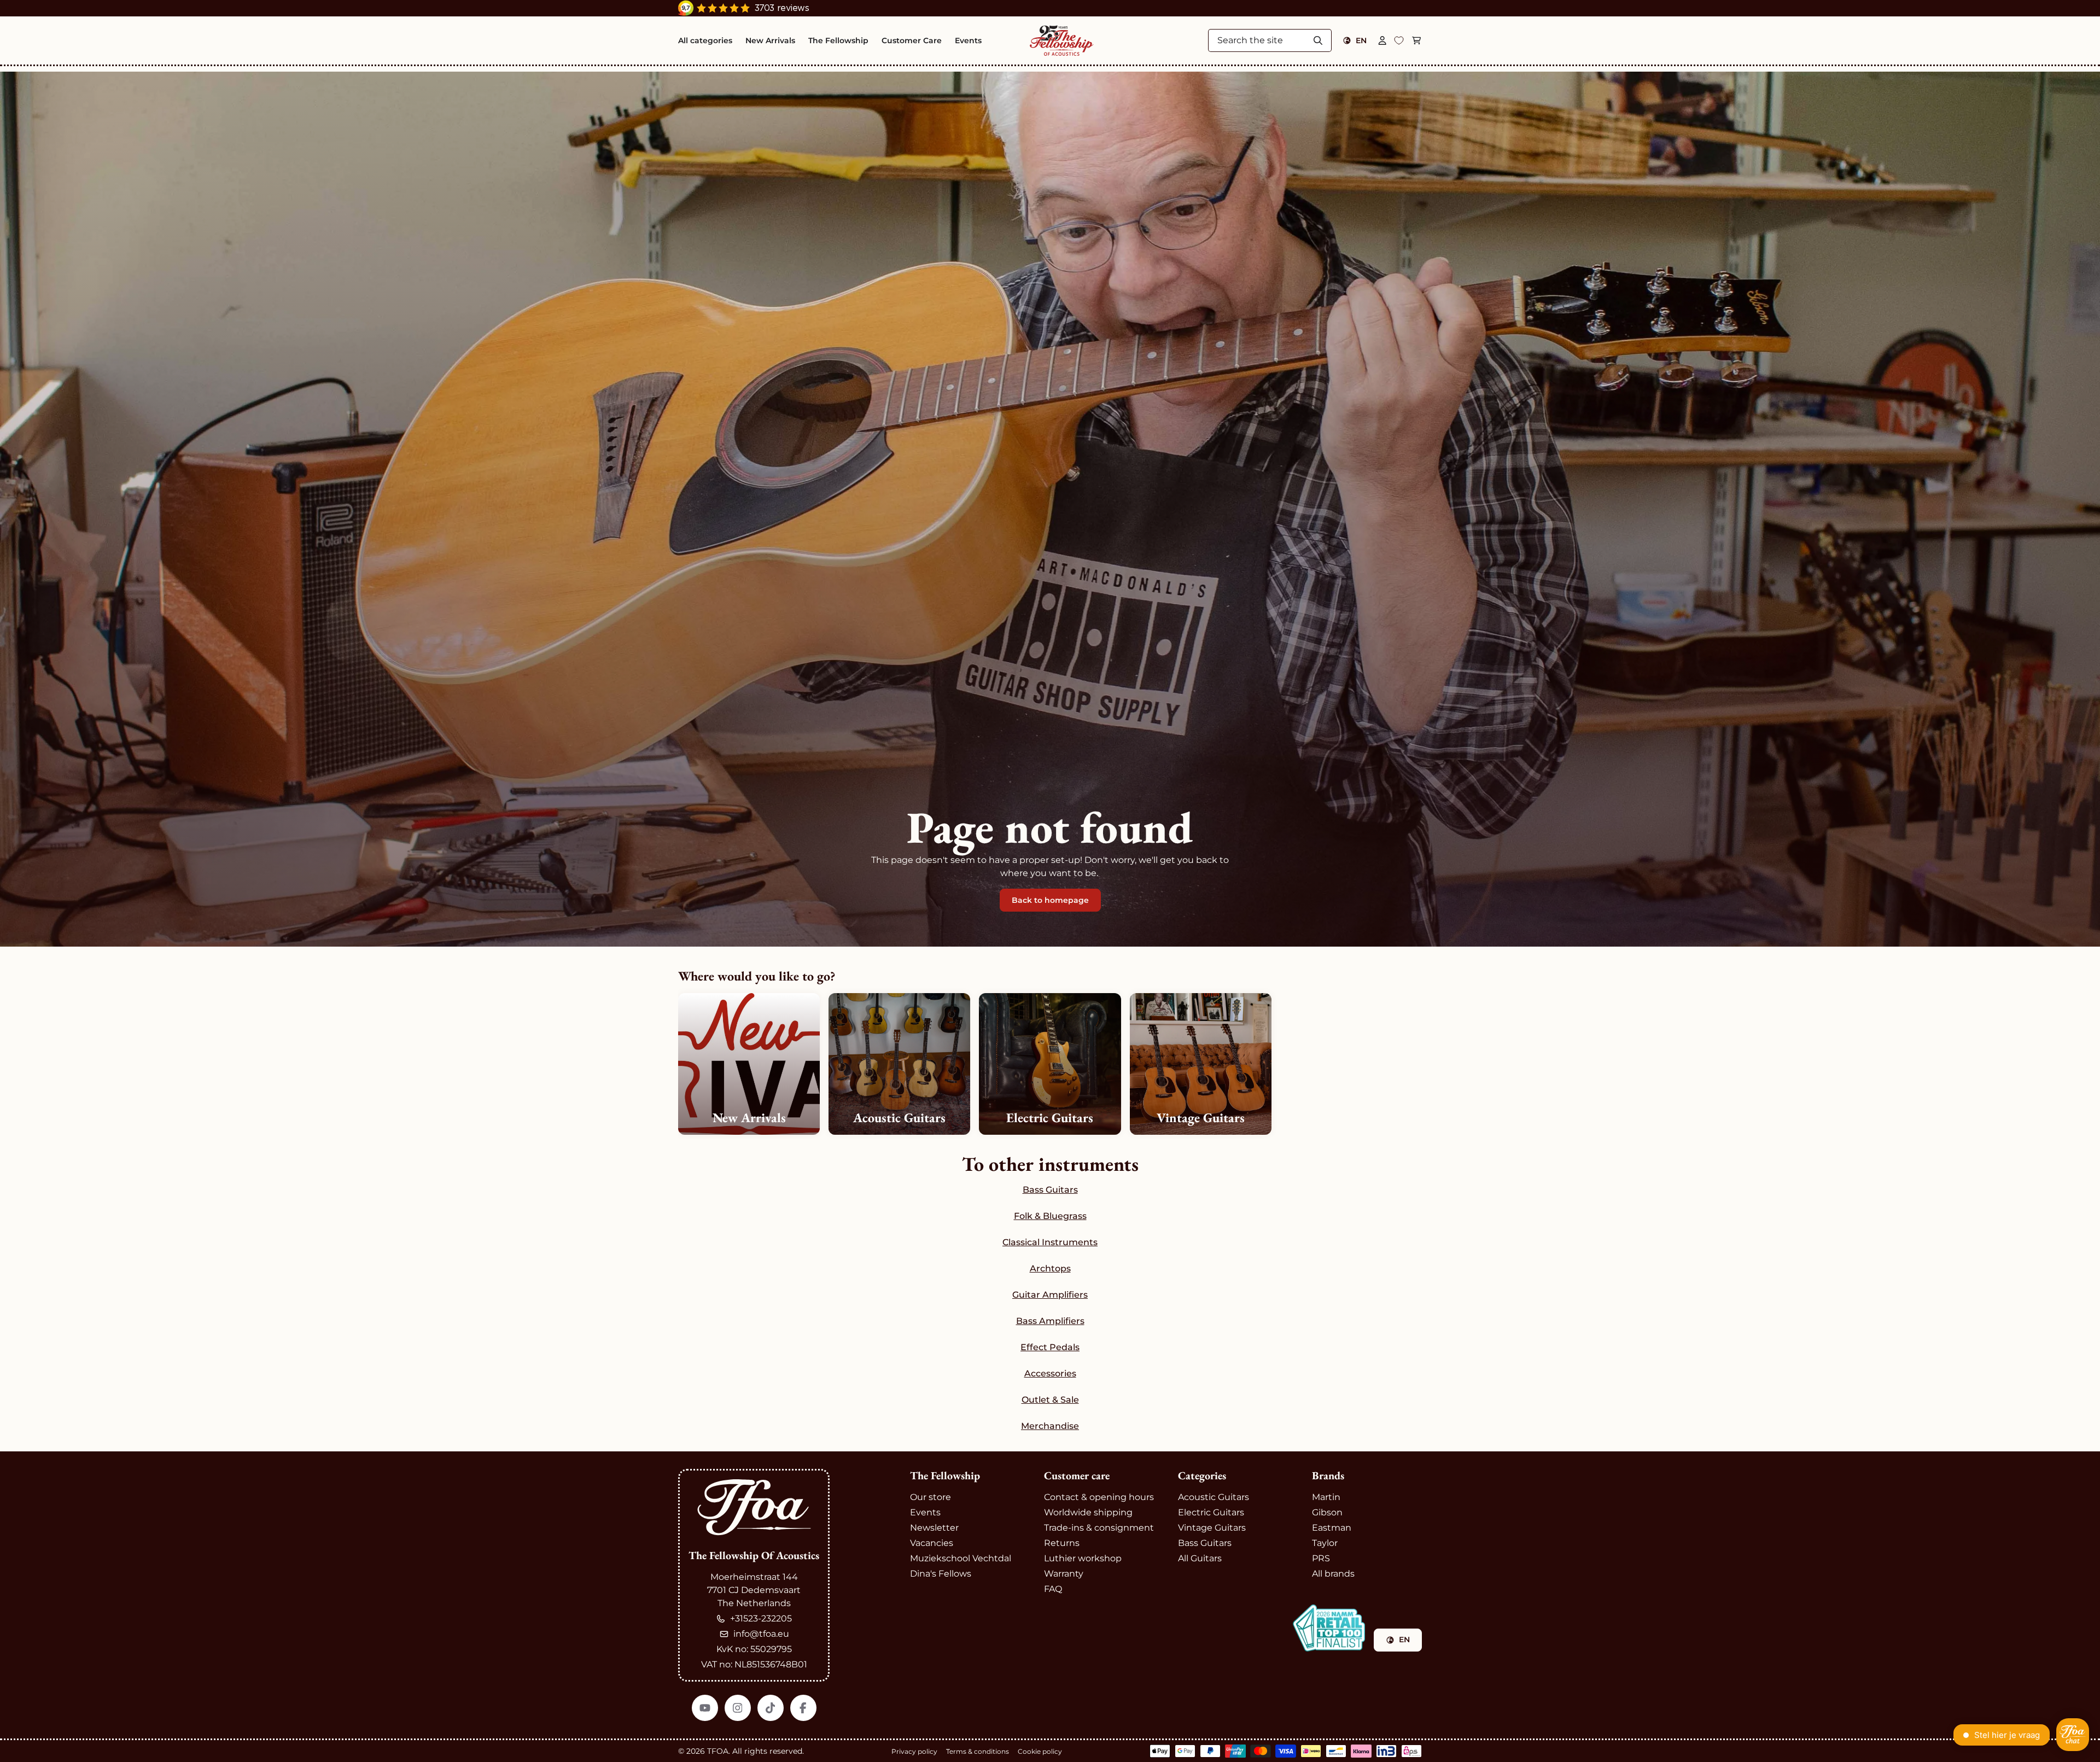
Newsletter (934, 1528)
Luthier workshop (1083, 1558)
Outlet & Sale (1050, 1400)
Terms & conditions (978, 1751)
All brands (1333, 1574)
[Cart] (1416, 40)
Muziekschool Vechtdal (961, 1558)
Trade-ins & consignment (1099, 1528)
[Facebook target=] (803, 1708)
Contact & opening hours (1099, 1497)
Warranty (1064, 1574)
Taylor (1325, 1543)
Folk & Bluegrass (1050, 1216)
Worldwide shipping (1088, 1512)
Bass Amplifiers (1050, 1321)
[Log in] (1382, 40)
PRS (1321, 1558)
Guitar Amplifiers (1050, 1295)
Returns (1062, 1543)
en (1361, 40)
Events (925, 1512)
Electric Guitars (1211, 1512)
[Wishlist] (1399, 40)
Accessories (1050, 1373)
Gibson (1327, 1512)
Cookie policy (1040, 1751)
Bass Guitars (1050, 1190)
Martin (1326, 1497)
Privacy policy (914, 1751)
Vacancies (932, 1543)
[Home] (1062, 40)
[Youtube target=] (705, 1708)
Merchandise (1050, 1426)
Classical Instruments (1050, 1242)
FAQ (1053, 1589)
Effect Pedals (1050, 1347)
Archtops (1050, 1268)
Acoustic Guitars (1214, 1497)
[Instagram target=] (738, 1708)
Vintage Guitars (1212, 1528)
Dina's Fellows (941, 1574)
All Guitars (1200, 1558)
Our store (931, 1497)
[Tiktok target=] (771, 1708)
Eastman (1332, 1528)
